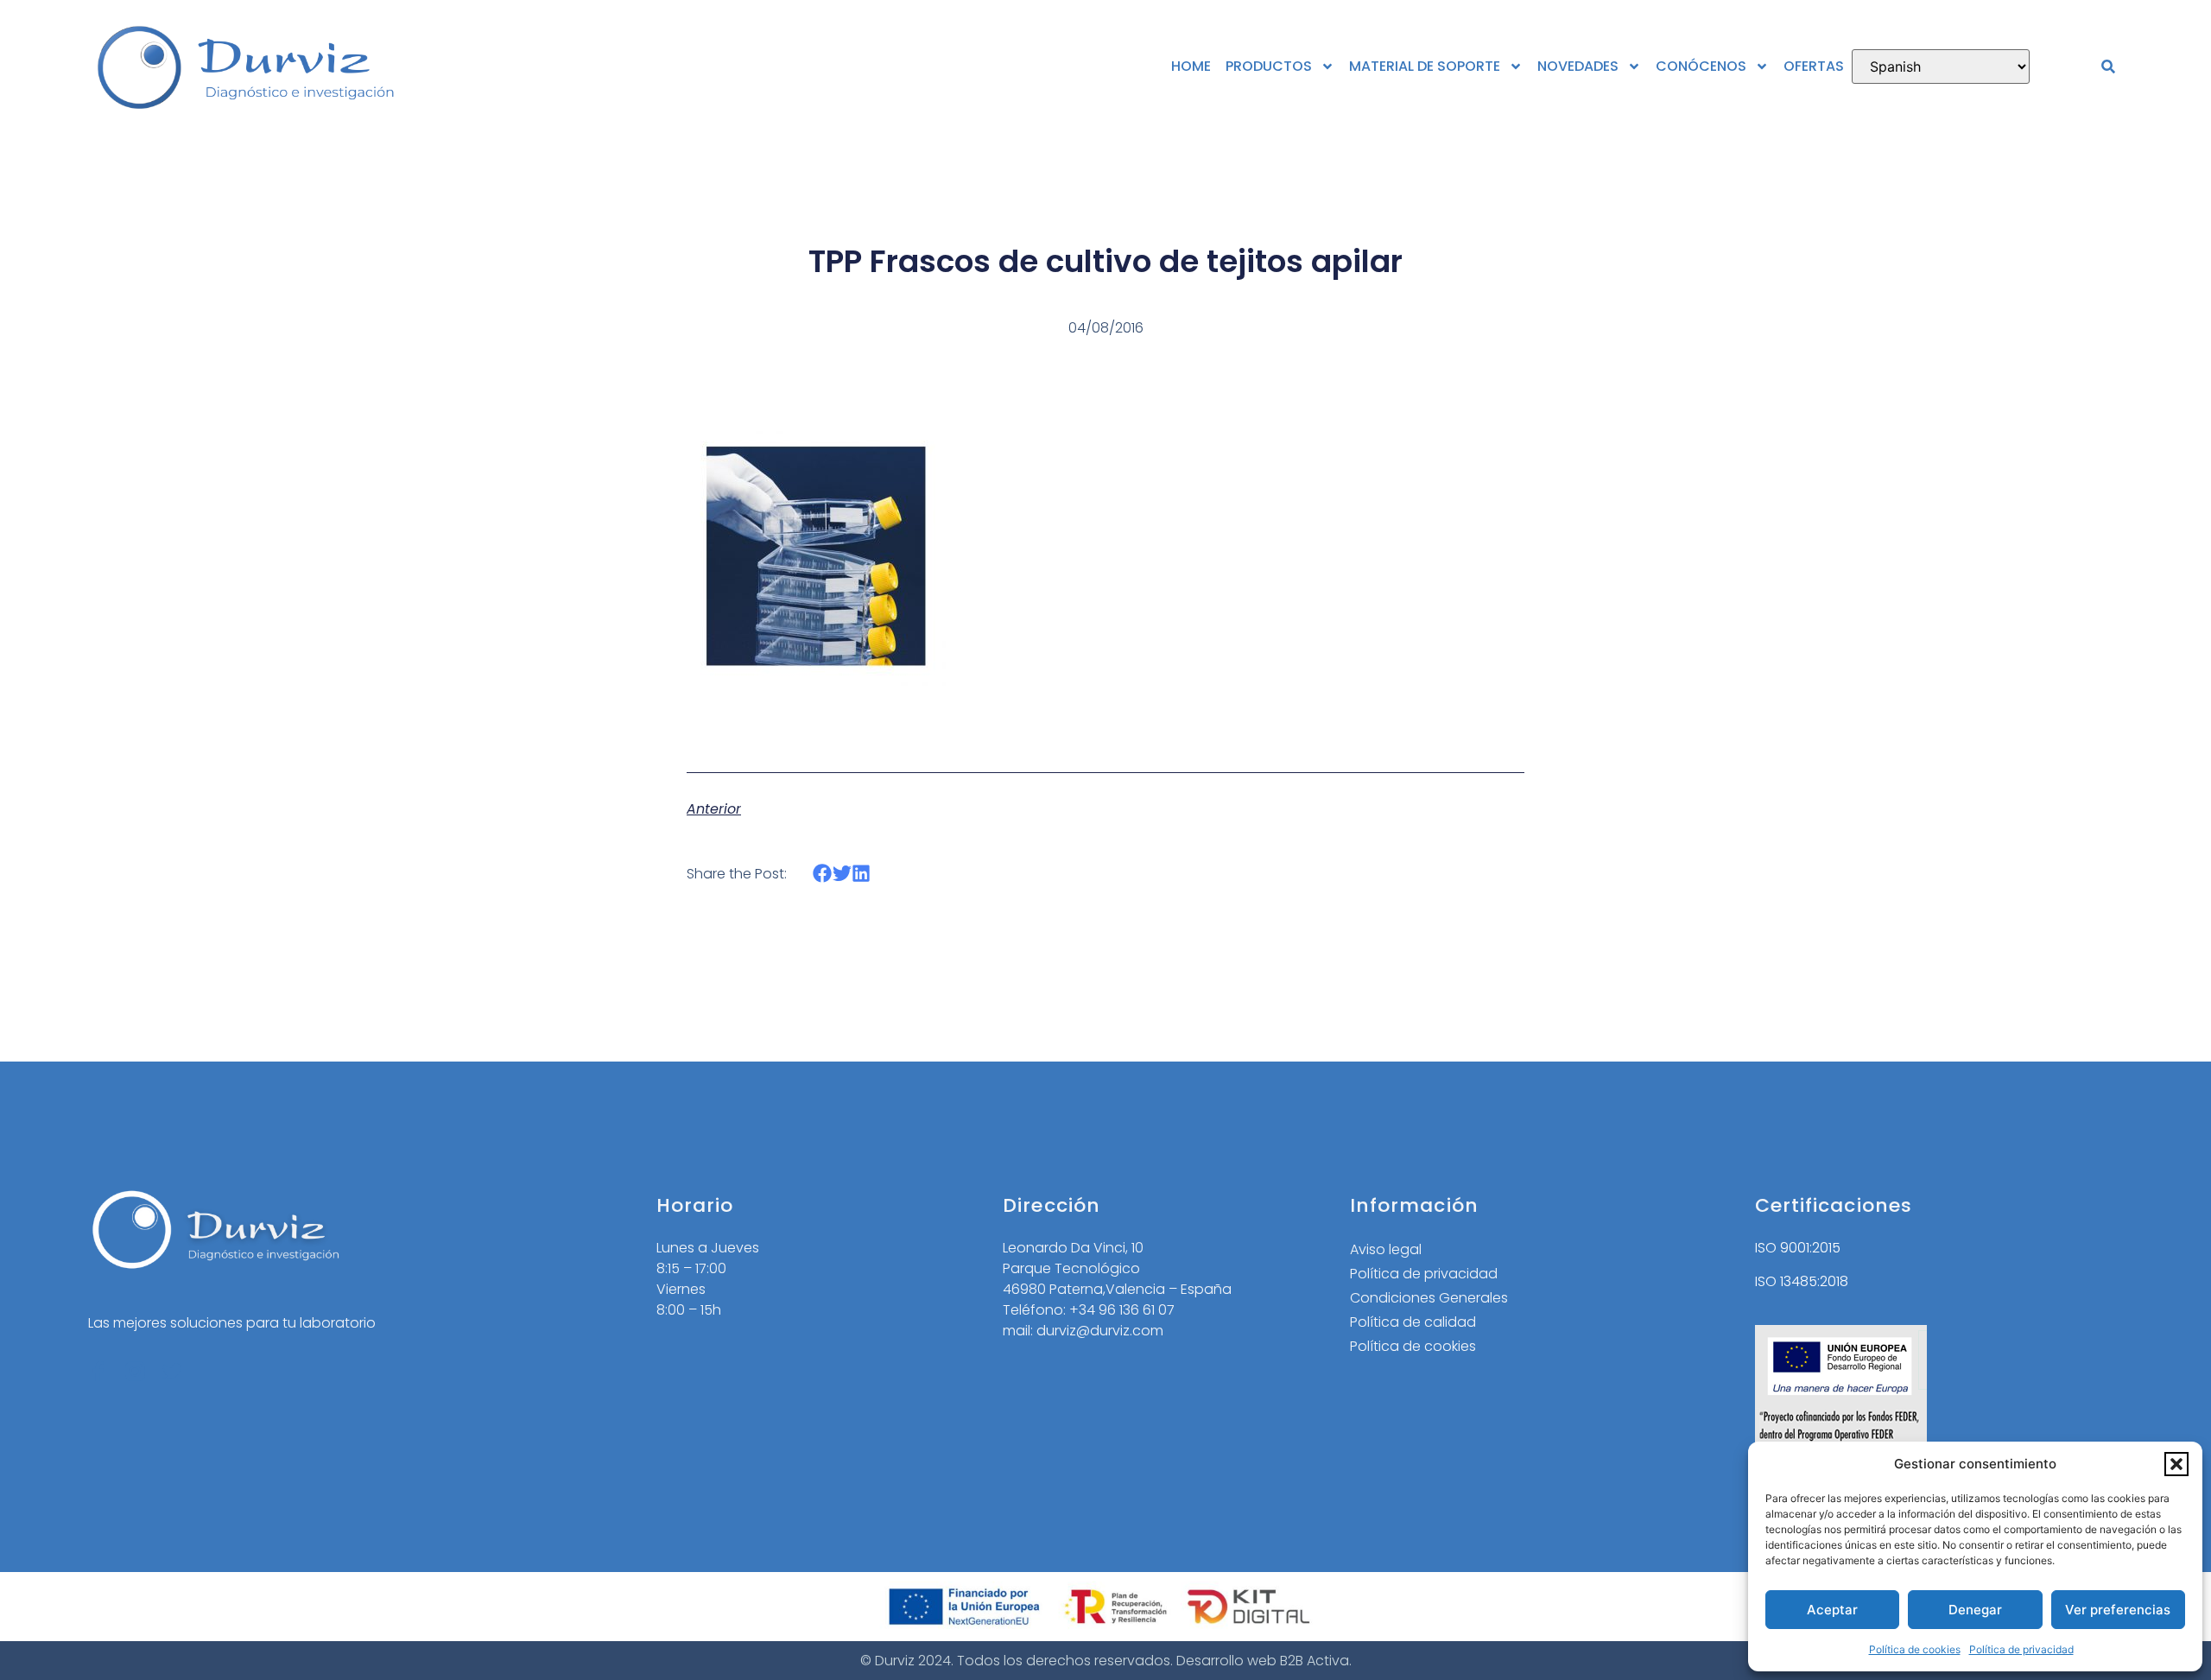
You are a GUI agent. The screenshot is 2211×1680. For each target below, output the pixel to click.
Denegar (1975, 1610)
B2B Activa (1315, 1661)
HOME (1191, 66)
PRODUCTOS (1269, 66)
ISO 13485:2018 (1802, 1281)
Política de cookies (1915, 1649)
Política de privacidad (2021, 1649)
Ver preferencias (2118, 1610)
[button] (2176, 1464)
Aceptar (1832, 1610)
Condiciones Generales (1429, 1298)
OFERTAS (1814, 66)
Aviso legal (1386, 1249)
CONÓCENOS (1701, 66)
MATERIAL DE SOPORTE (1425, 66)
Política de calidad (1413, 1322)
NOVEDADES (1578, 66)
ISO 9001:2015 (1798, 1248)
